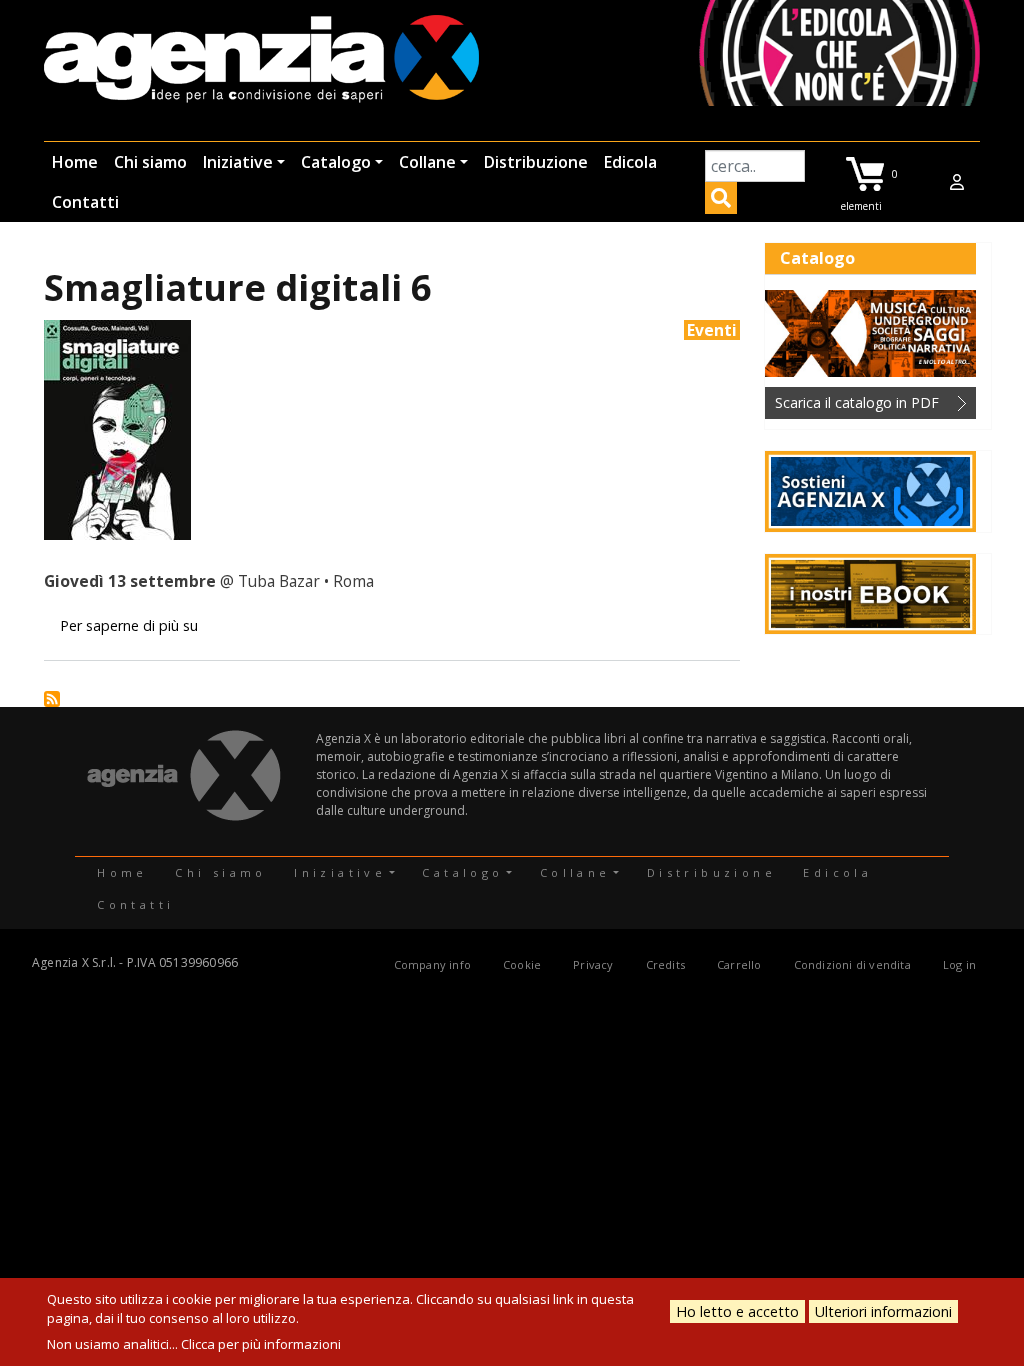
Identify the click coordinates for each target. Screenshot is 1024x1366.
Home (75, 162)
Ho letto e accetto (737, 1311)
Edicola (630, 162)
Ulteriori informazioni (883, 1311)
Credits (665, 964)
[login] (957, 182)
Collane (427, 162)
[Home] (261, 60)
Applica (721, 201)
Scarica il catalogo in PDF (857, 402)
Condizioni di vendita (852, 964)
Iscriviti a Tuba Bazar (52, 699)
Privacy (593, 964)
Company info (432, 964)
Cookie (522, 964)
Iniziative (238, 162)
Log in (959, 964)
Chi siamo (150, 162)
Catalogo (336, 162)
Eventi (712, 330)
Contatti (85, 202)
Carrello (739, 964)
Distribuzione (536, 162)
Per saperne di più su (129, 625)
